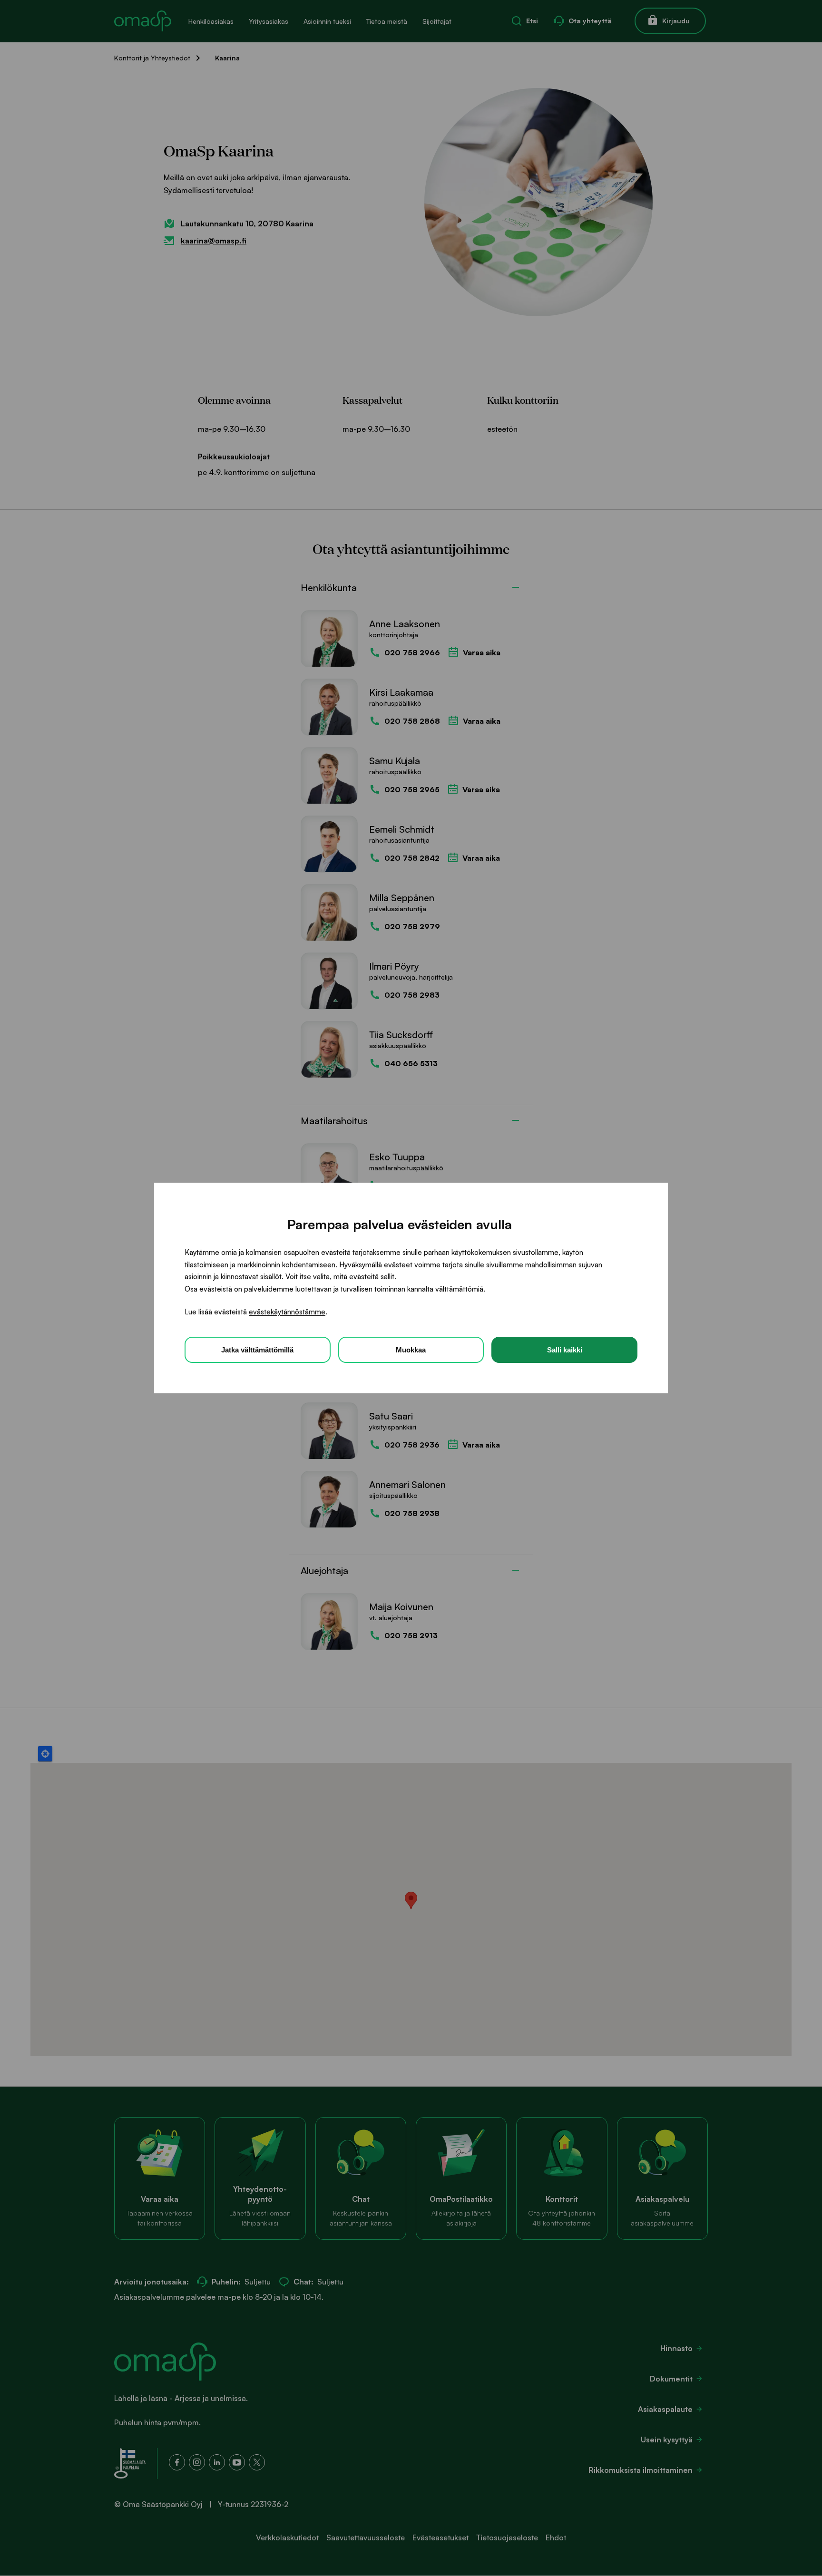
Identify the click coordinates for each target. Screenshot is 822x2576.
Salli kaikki (565, 1350)
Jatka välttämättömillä (257, 1350)
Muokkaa (411, 1350)
